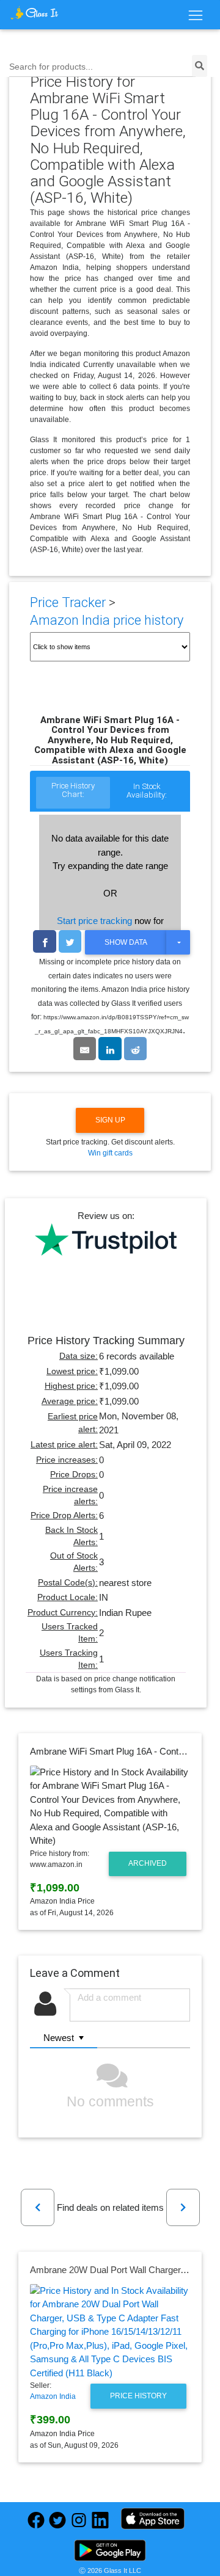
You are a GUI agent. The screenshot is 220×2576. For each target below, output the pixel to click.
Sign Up (110, 1120)
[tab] (73, 793)
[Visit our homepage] (35, 13)
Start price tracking (94, 921)
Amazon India (53, 2396)
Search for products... (51, 67)
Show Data (126, 942)
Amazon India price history (107, 620)
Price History (138, 2396)
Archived (148, 1863)
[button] (38, 2207)
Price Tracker (68, 602)
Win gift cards (110, 1153)
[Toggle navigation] (195, 16)
